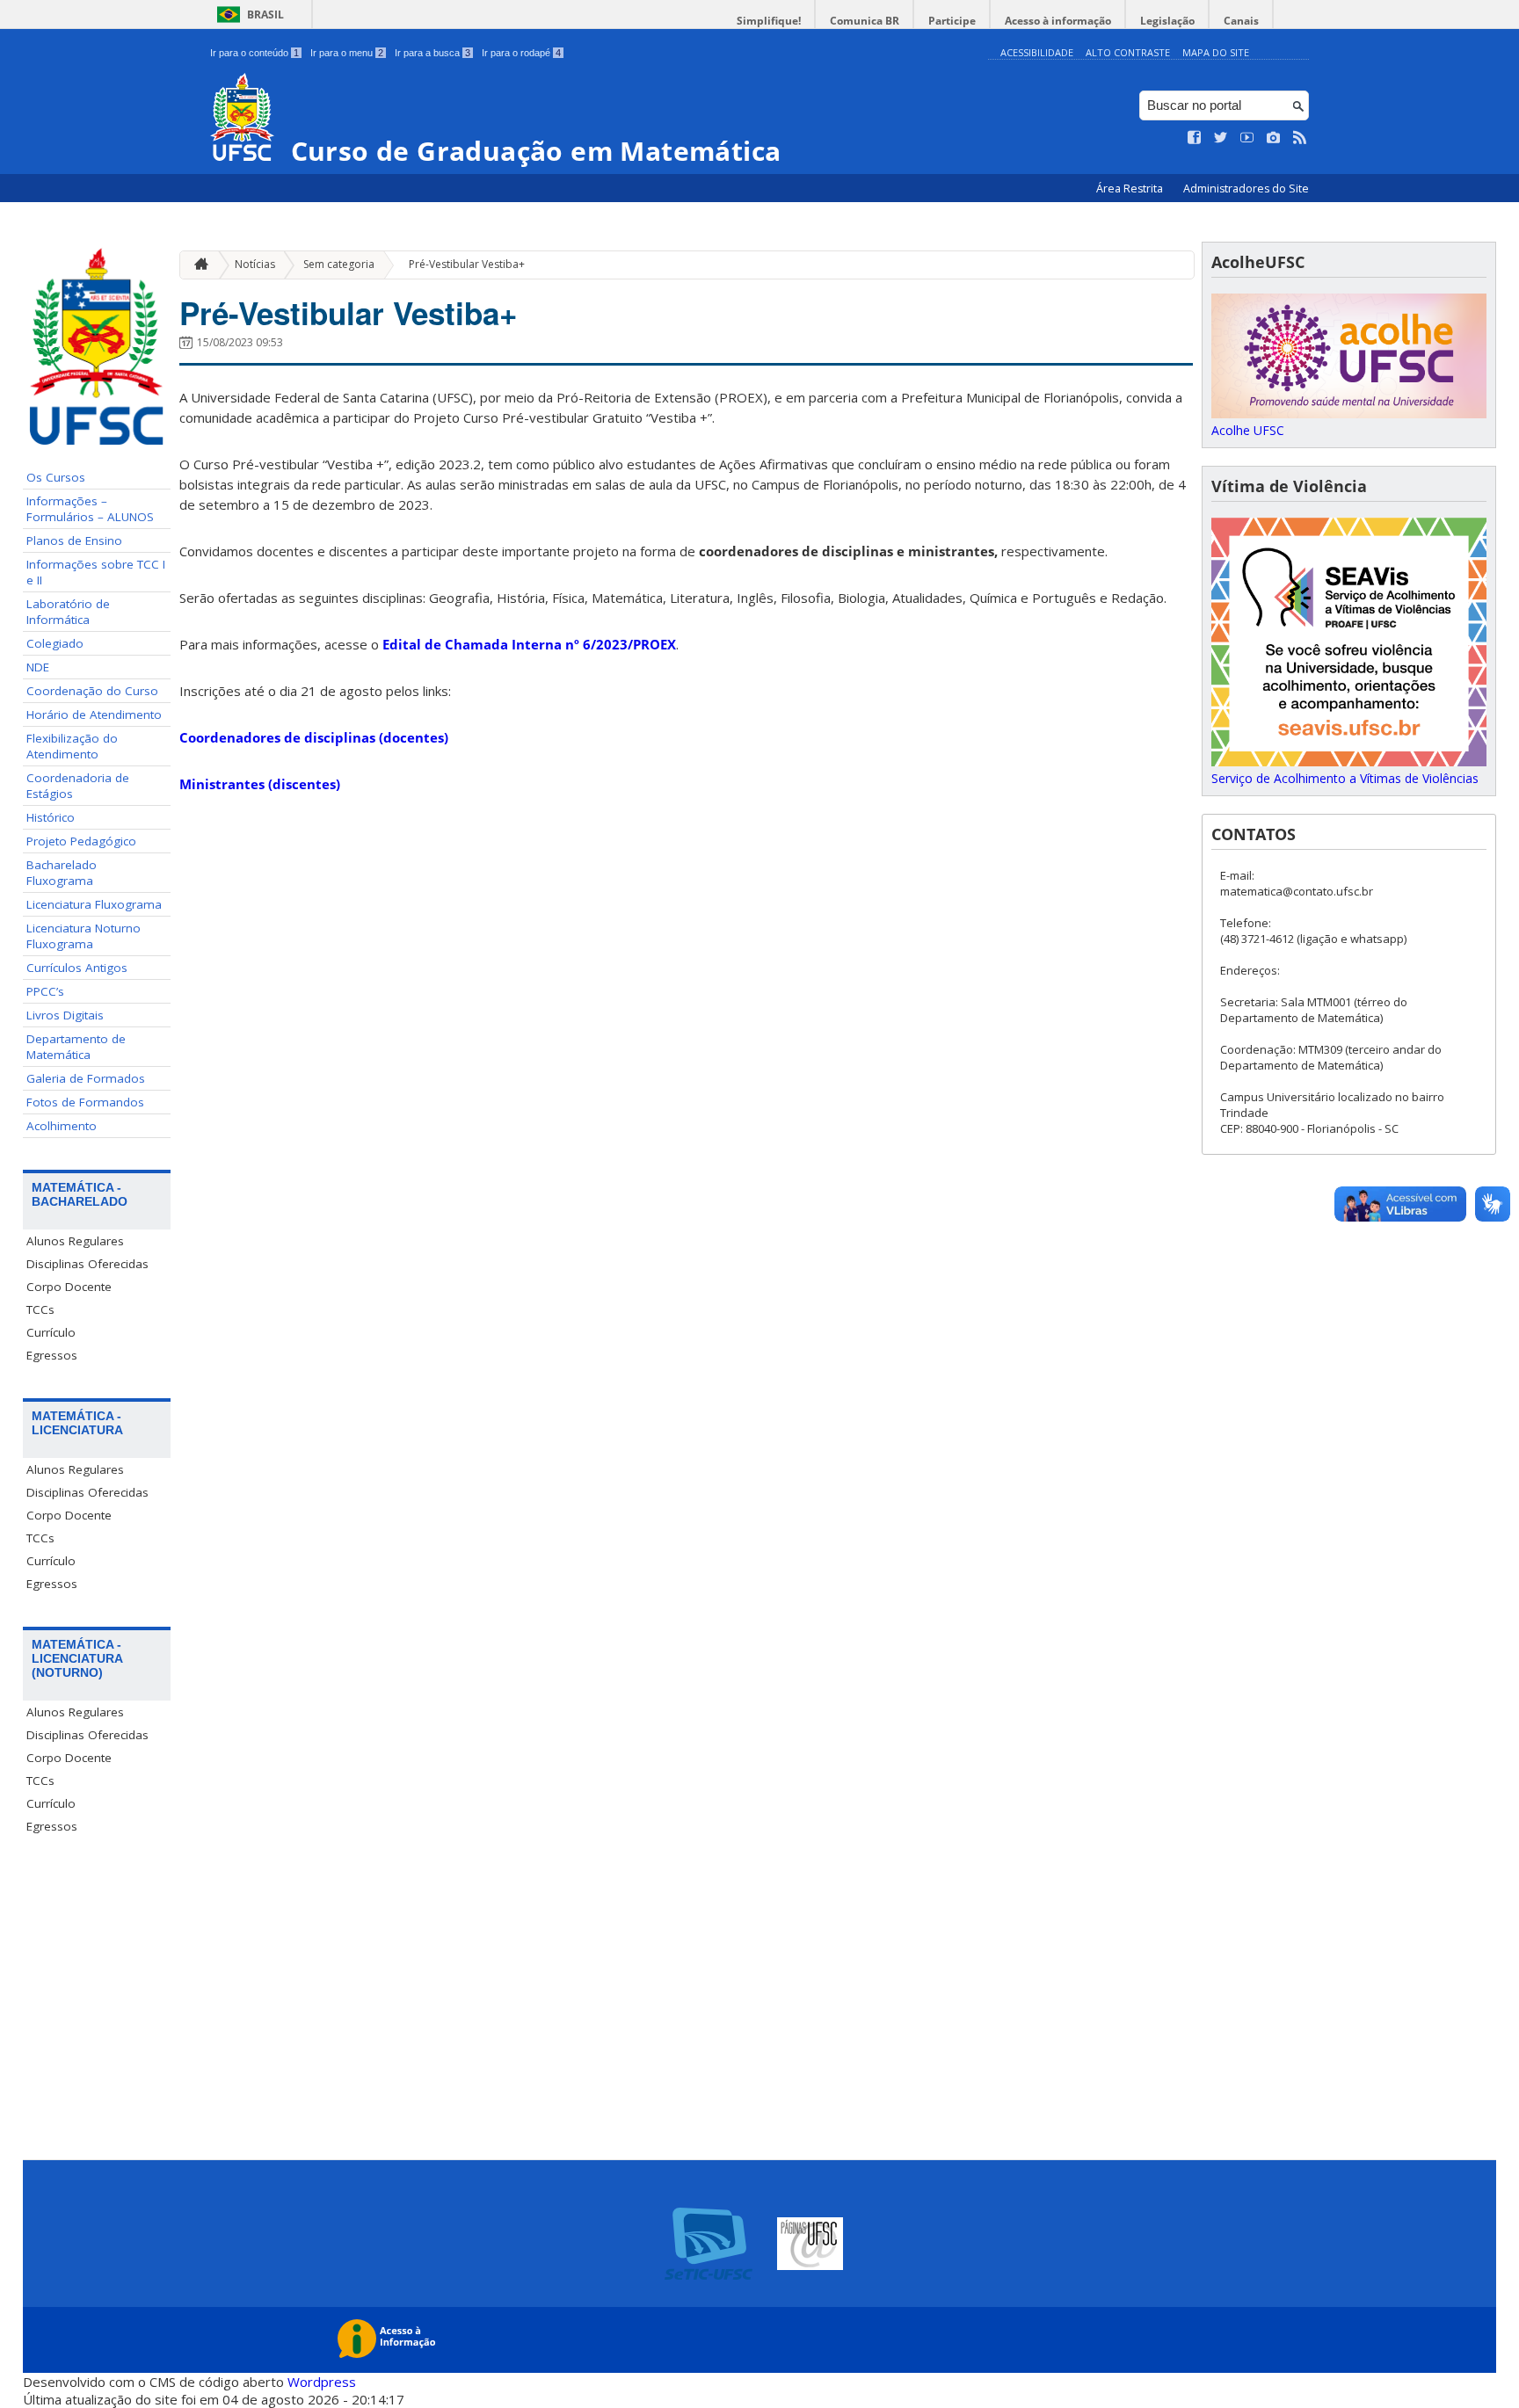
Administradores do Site (1246, 189)
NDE (38, 667)
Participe (952, 21)
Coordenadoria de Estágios (78, 786)
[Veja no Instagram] (1274, 138)
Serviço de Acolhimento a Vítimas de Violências (1345, 778)
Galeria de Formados (86, 1078)
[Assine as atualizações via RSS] (1300, 138)
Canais (1241, 21)
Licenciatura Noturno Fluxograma (84, 936)
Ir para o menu (347, 53)
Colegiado (55, 643)
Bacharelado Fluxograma (62, 873)
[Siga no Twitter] (1221, 138)
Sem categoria (339, 264)
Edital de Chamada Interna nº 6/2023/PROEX (529, 644)
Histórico (51, 817)
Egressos (52, 1355)
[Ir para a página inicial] (197, 265)
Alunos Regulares (75, 1241)
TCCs (40, 1309)
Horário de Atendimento (94, 714)
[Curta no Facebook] (1195, 138)
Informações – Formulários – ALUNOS (90, 509)
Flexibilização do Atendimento (72, 746)
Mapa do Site (1216, 52)
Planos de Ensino (74, 540)
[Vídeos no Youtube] (1247, 138)
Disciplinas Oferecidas (87, 1264)
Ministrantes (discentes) (260, 784)
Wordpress (322, 2382)
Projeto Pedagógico (81, 841)
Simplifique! (769, 21)
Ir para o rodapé (521, 53)
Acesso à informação (1058, 21)
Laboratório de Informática (68, 612)
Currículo (51, 1332)
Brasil (265, 15)
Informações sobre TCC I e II (96, 572)
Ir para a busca (432, 53)
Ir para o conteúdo (254, 53)
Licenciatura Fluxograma (94, 904)
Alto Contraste (1128, 52)
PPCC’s (45, 991)
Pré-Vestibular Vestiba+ (467, 264)
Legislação (1167, 21)
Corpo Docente (69, 1287)
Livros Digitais (65, 1015)
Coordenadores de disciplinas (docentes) (314, 737)
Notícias (255, 264)
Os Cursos (56, 477)
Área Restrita (1131, 189)
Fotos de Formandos (85, 1102)
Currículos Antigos (77, 968)
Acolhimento (62, 1126)
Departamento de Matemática (76, 1047)
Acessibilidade (1037, 52)
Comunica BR (865, 21)
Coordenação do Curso (92, 691)
